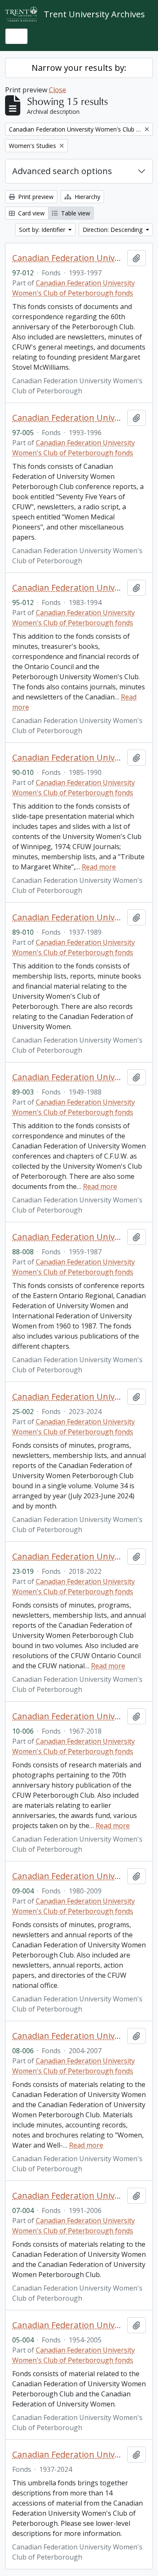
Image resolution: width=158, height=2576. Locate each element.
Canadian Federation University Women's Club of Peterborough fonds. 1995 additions (68, 588)
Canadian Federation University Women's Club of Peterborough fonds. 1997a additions (68, 418)
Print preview (35, 197)
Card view (31, 213)
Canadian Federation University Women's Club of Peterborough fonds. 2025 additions (68, 1397)
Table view (75, 213)
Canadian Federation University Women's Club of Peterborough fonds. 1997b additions (68, 258)
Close (58, 90)
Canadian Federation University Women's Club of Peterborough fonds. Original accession (68, 1237)
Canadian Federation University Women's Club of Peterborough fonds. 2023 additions (68, 1557)
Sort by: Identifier (43, 230)
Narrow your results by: (79, 68)
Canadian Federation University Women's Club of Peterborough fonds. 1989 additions (68, 917)
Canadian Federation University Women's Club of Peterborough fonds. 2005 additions (68, 2325)
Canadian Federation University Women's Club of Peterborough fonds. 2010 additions (68, 1716)
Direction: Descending (113, 230)
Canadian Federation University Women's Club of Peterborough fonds (68, 2455)
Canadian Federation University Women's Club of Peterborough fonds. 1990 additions (68, 758)
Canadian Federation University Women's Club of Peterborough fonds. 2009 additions (68, 1876)
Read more (99, 867)
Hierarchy (87, 197)
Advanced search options (62, 171)
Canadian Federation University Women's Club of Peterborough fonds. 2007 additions (68, 2196)
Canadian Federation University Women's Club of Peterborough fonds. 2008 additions (68, 2036)
